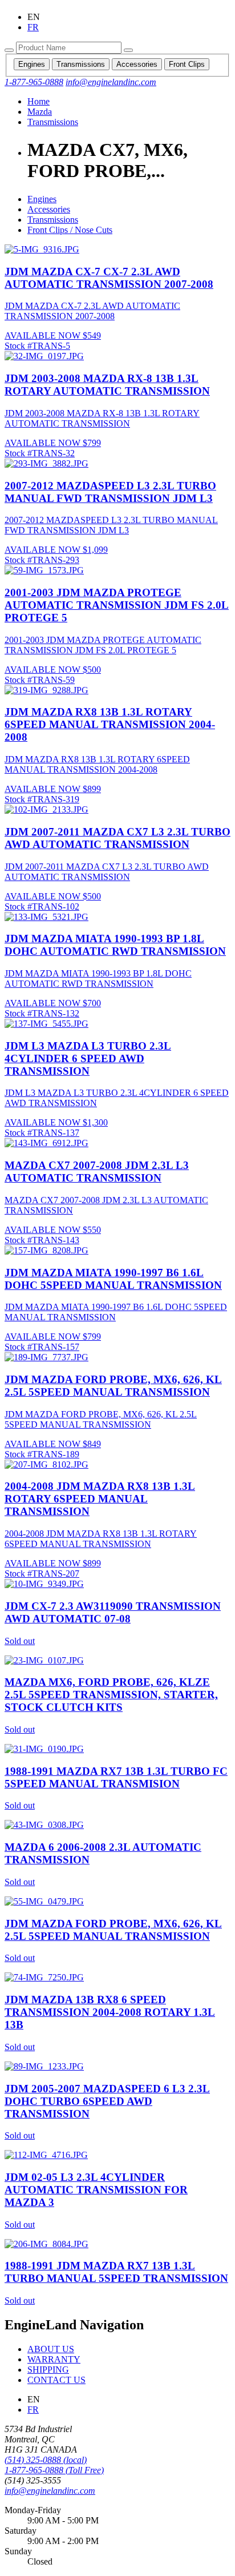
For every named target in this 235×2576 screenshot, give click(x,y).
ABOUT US (51, 2349)
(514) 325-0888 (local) (46, 2460)
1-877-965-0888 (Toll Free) (54, 2470)
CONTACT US (56, 2380)
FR (33, 2410)
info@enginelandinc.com (50, 2491)
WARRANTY (54, 2359)
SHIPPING (48, 2370)
